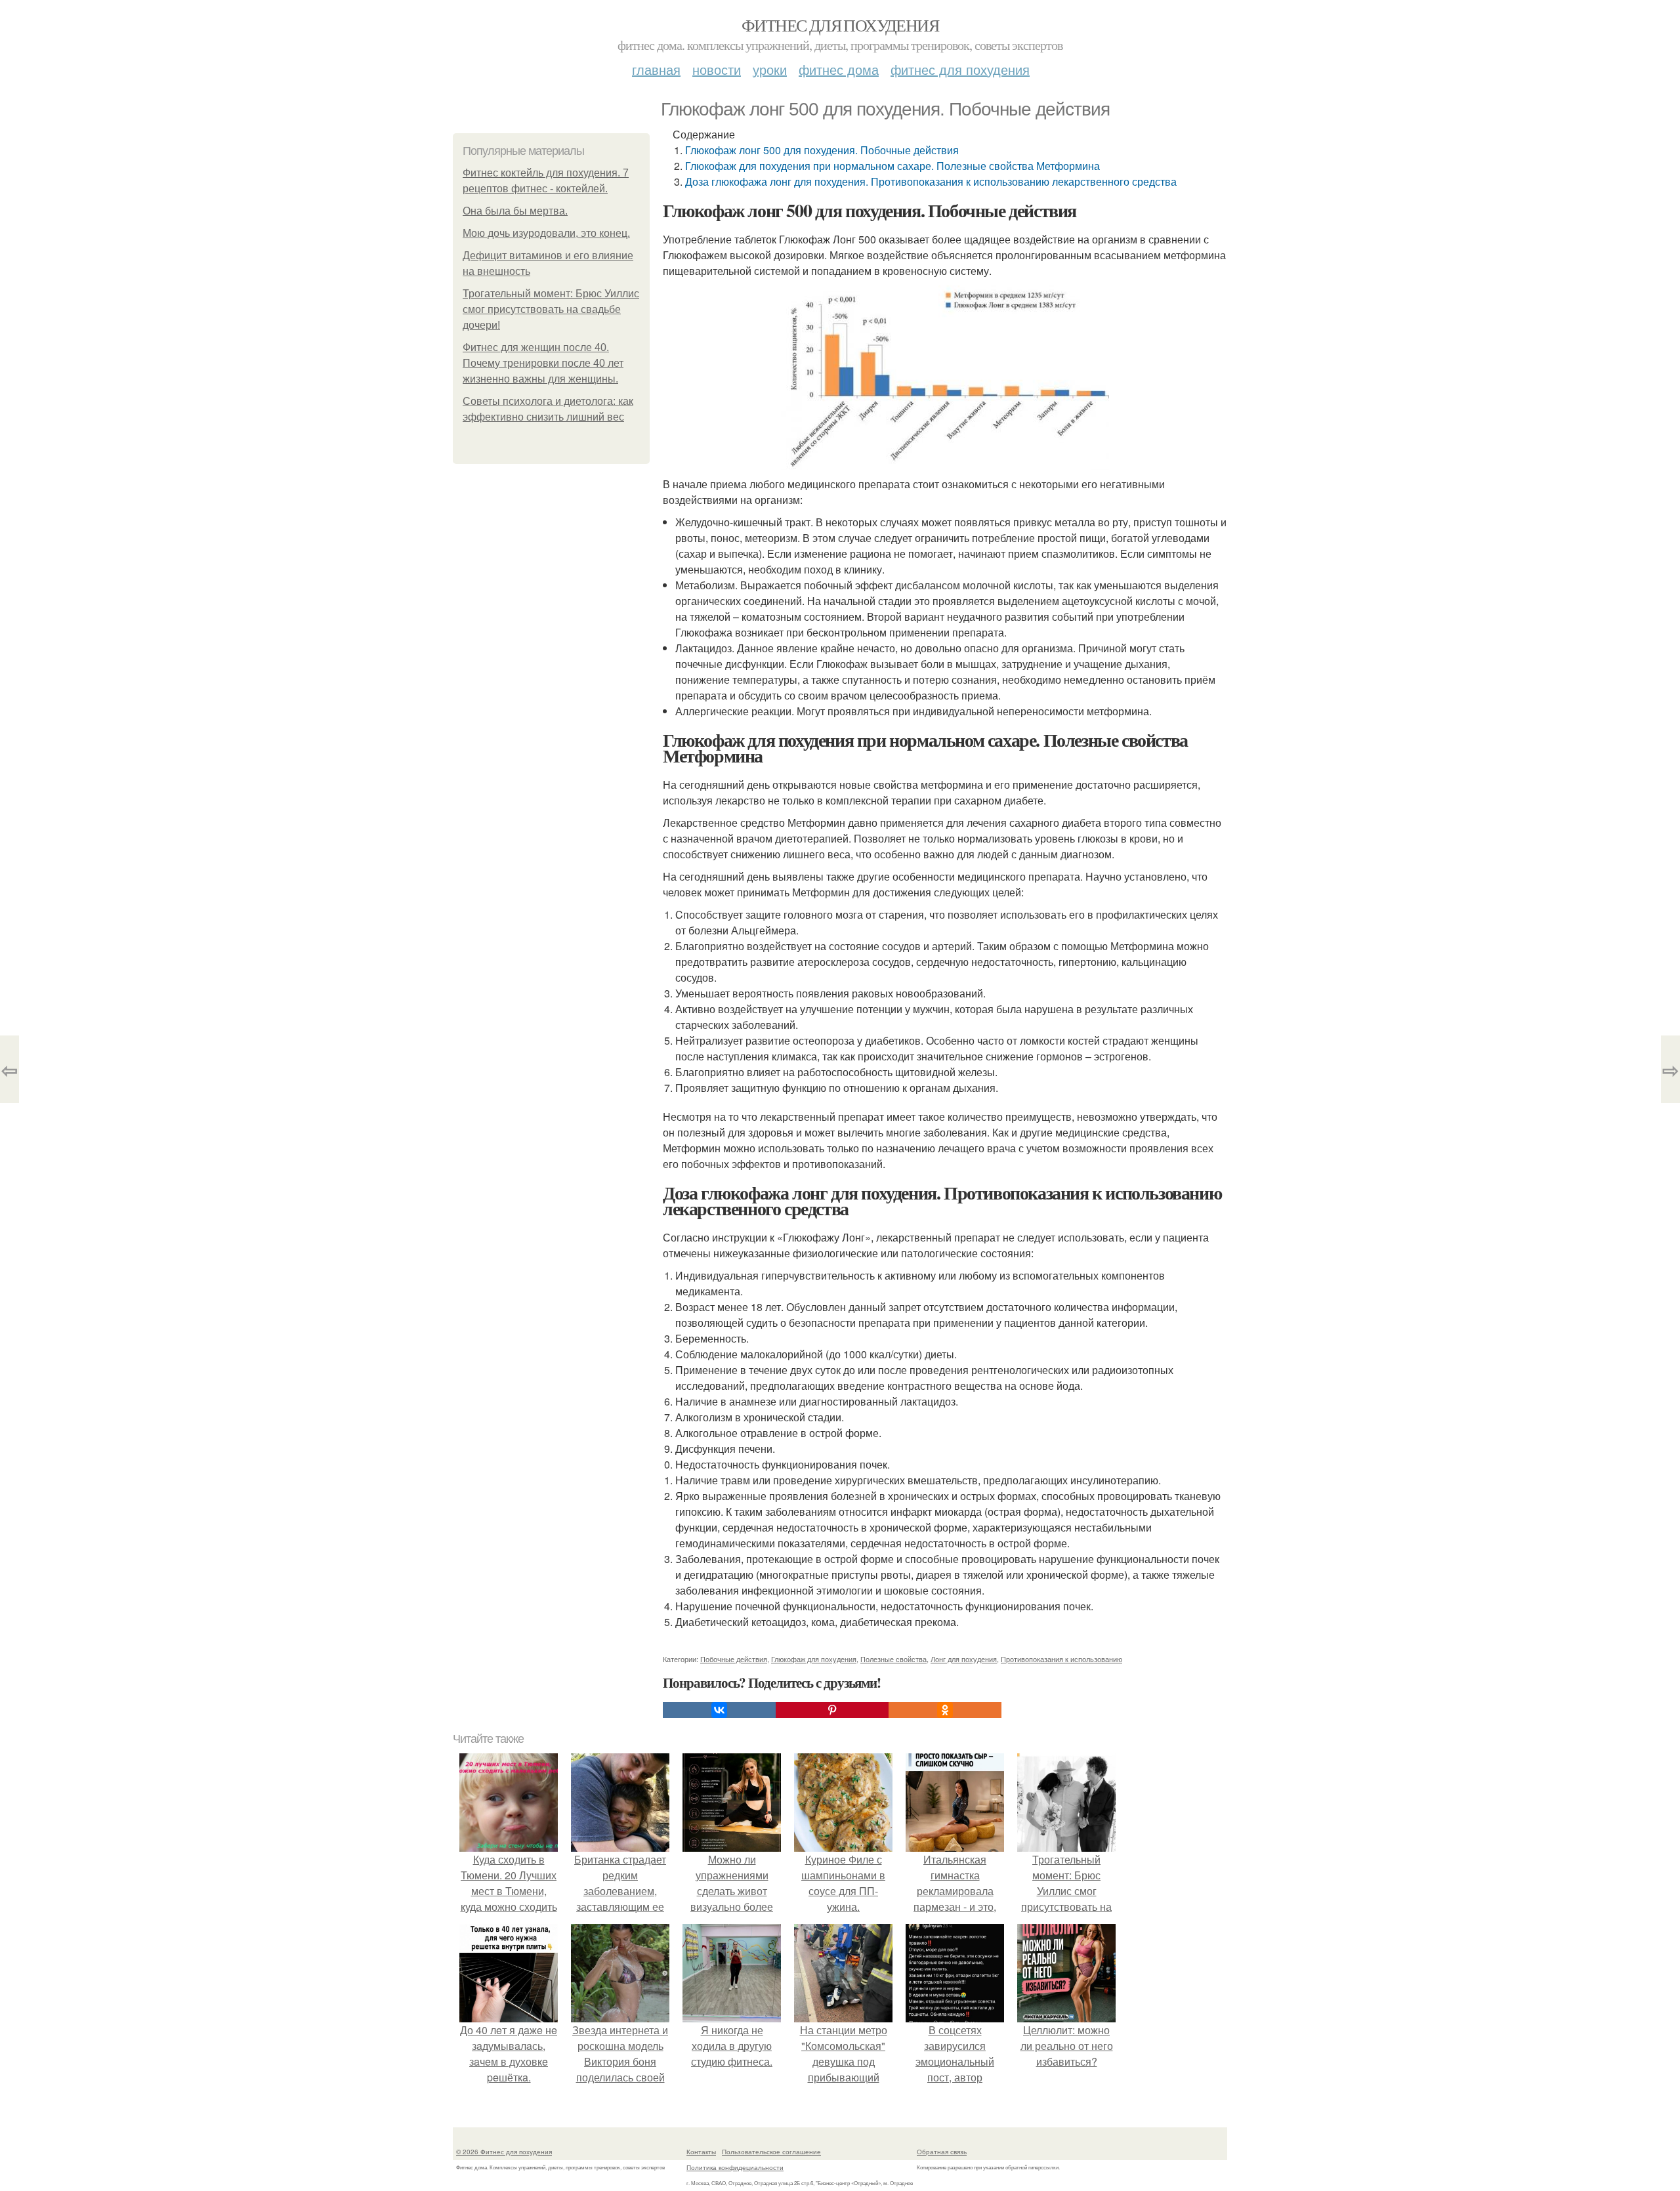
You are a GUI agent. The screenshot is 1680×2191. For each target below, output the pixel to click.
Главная (656, 69)
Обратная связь (942, 2152)
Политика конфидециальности (735, 2167)
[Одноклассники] (945, 1710)
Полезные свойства (893, 1659)
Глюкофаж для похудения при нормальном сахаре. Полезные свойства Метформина (892, 166)
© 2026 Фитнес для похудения (504, 2152)
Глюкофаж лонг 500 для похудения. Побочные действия (822, 150)
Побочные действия (734, 1659)
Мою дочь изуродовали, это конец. (546, 233)
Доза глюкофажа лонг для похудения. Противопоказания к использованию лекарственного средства (931, 181)
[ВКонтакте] (719, 1710)
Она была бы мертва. (515, 211)
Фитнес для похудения (840, 25)
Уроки (770, 69)
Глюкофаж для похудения (814, 1659)
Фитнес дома (839, 69)
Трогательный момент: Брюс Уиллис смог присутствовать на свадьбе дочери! (551, 309)
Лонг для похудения (964, 1659)
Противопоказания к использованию (1061, 1659)
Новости (717, 69)
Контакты (701, 2152)
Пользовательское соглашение (771, 2152)
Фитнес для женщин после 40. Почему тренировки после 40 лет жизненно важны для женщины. (543, 363)
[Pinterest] (832, 1710)
